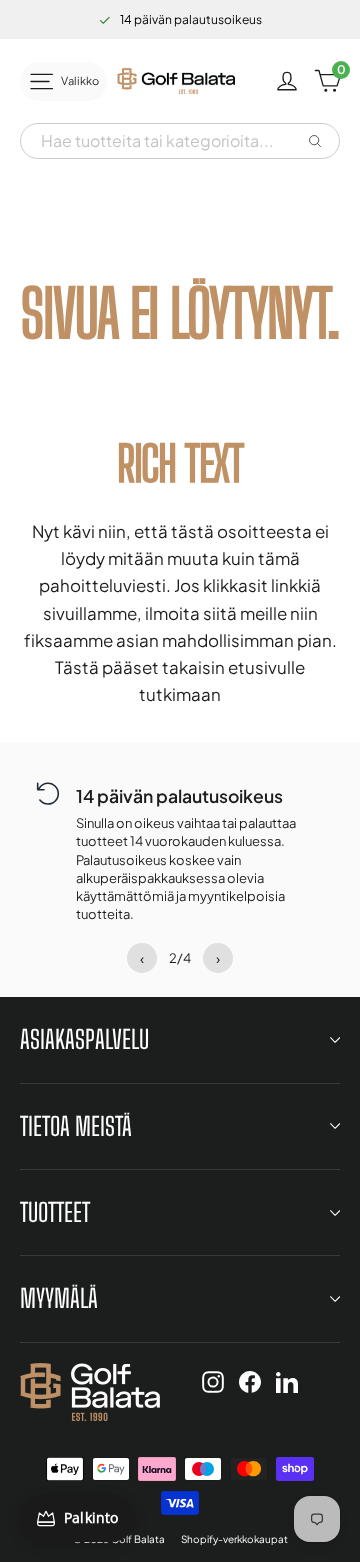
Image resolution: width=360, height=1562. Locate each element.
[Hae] (315, 141)
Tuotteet (55, 1212)
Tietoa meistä (76, 1126)
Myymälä (59, 1298)
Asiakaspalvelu (84, 1039)
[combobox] (162, 141)
